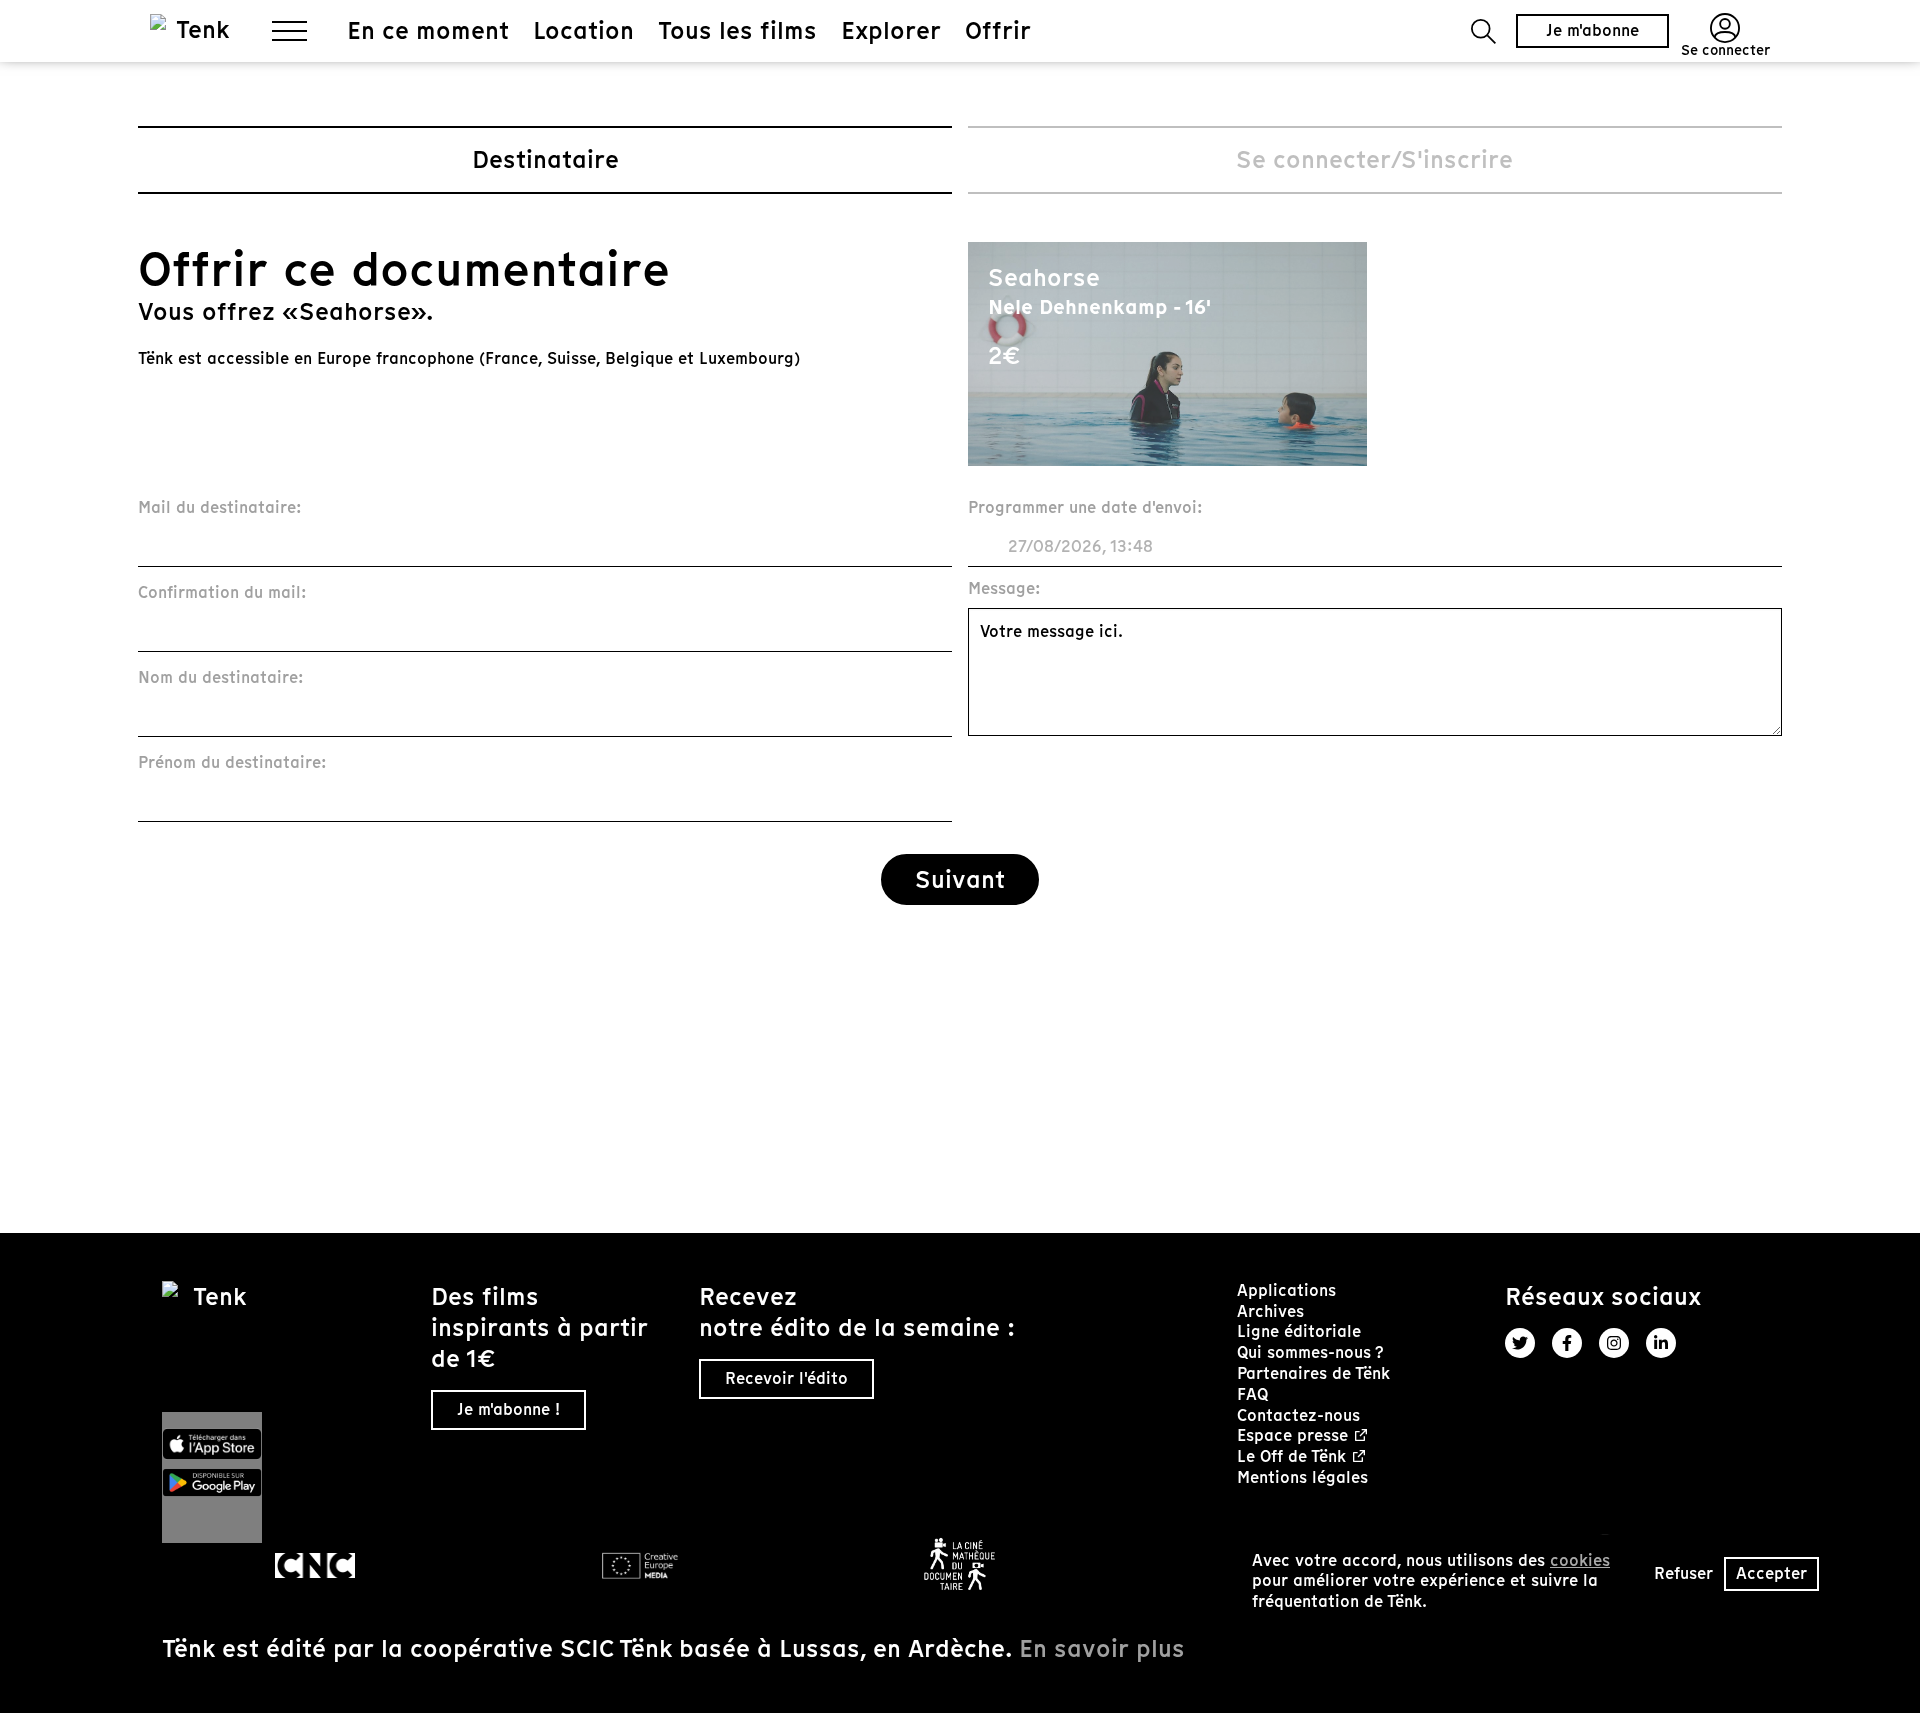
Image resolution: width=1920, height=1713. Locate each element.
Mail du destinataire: (220, 508)
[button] (1483, 31)
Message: (1004, 589)
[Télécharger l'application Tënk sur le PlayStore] (288, 1483)
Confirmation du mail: (222, 593)
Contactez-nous (1298, 1415)
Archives (1270, 1311)
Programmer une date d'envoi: (1085, 508)
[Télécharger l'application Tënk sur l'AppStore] (288, 1444)
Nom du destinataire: (221, 678)
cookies (1580, 1560)
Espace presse (1292, 1436)
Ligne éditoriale (1299, 1331)
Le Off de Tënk (1291, 1457)
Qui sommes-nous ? (1310, 1352)
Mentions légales (1302, 1477)
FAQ (1252, 1394)
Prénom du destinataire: (232, 763)
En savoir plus (1102, 1648)
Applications (1286, 1290)
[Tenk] (288, 1346)
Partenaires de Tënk (1313, 1373)
